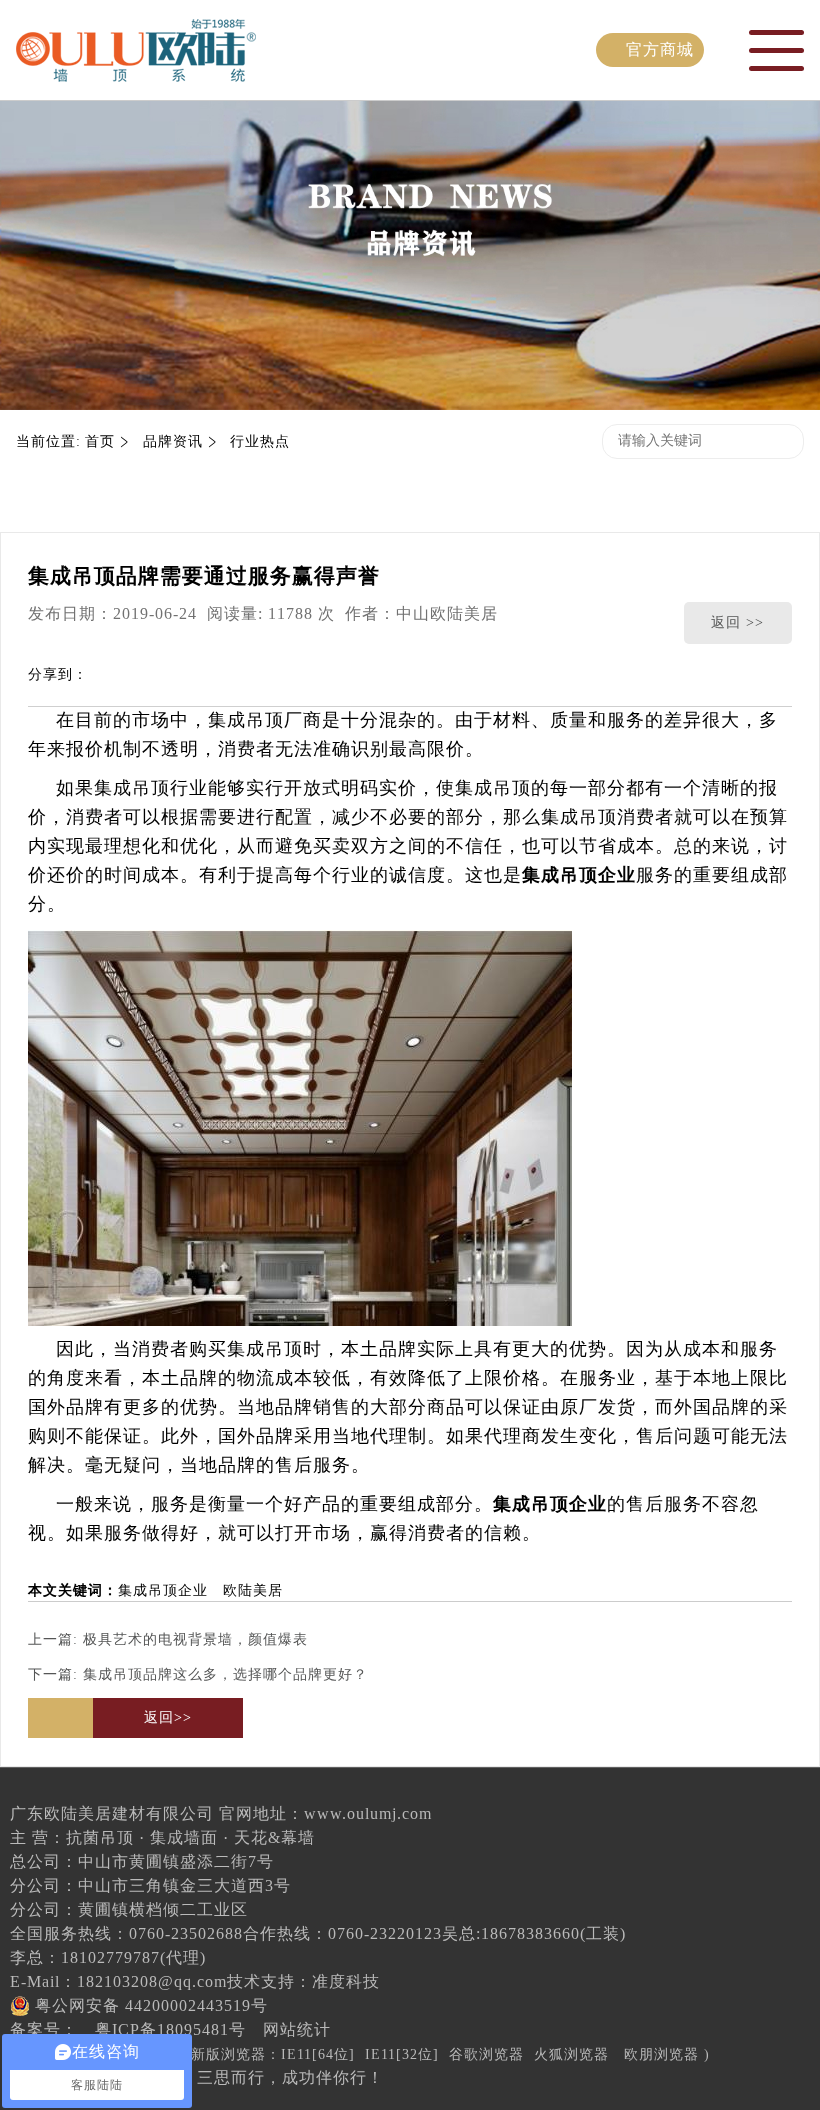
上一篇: (168, 1639)
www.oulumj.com (368, 1813)
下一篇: (198, 1674)
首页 (100, 441)
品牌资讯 (173, 441)
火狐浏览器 (571, 2054)
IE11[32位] (402, 2054)
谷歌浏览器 (486, 2054)
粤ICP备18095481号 (170, 2029)
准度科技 (346, 1981)
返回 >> (737, 622)
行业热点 (260, 441)
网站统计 (297, 2029)
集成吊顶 (246, 720)
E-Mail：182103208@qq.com (118, 1981)
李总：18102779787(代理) (108, 1957)
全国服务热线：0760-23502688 (126, 1933)
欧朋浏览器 (661, 2054)
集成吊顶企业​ (163, 1590)
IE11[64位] (318, 2054)
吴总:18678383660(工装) (534, 1933)
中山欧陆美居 (447, 613)
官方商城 (660, 49)
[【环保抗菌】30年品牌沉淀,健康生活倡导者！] (136, 67)
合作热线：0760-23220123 (342, 1933)
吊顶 (151, 788)
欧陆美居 (253, 1590)
